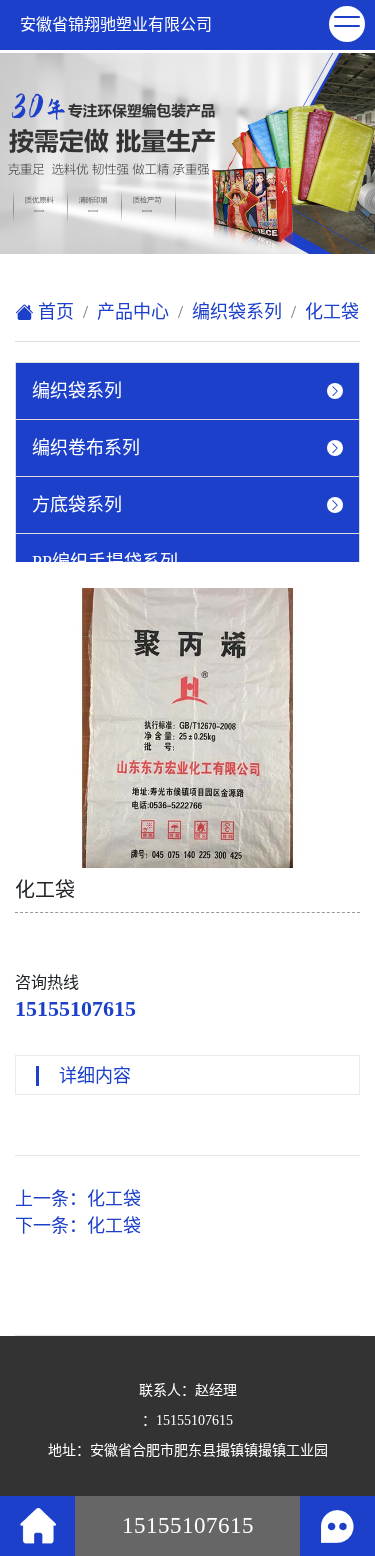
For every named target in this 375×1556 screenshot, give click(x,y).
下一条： (78, 1226)
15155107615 (75, 1008)
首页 (53, 312)
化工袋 (332, 312)
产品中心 (133, 312)
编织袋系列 (237, 312)
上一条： (78, 1199)
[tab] (187, 391)
